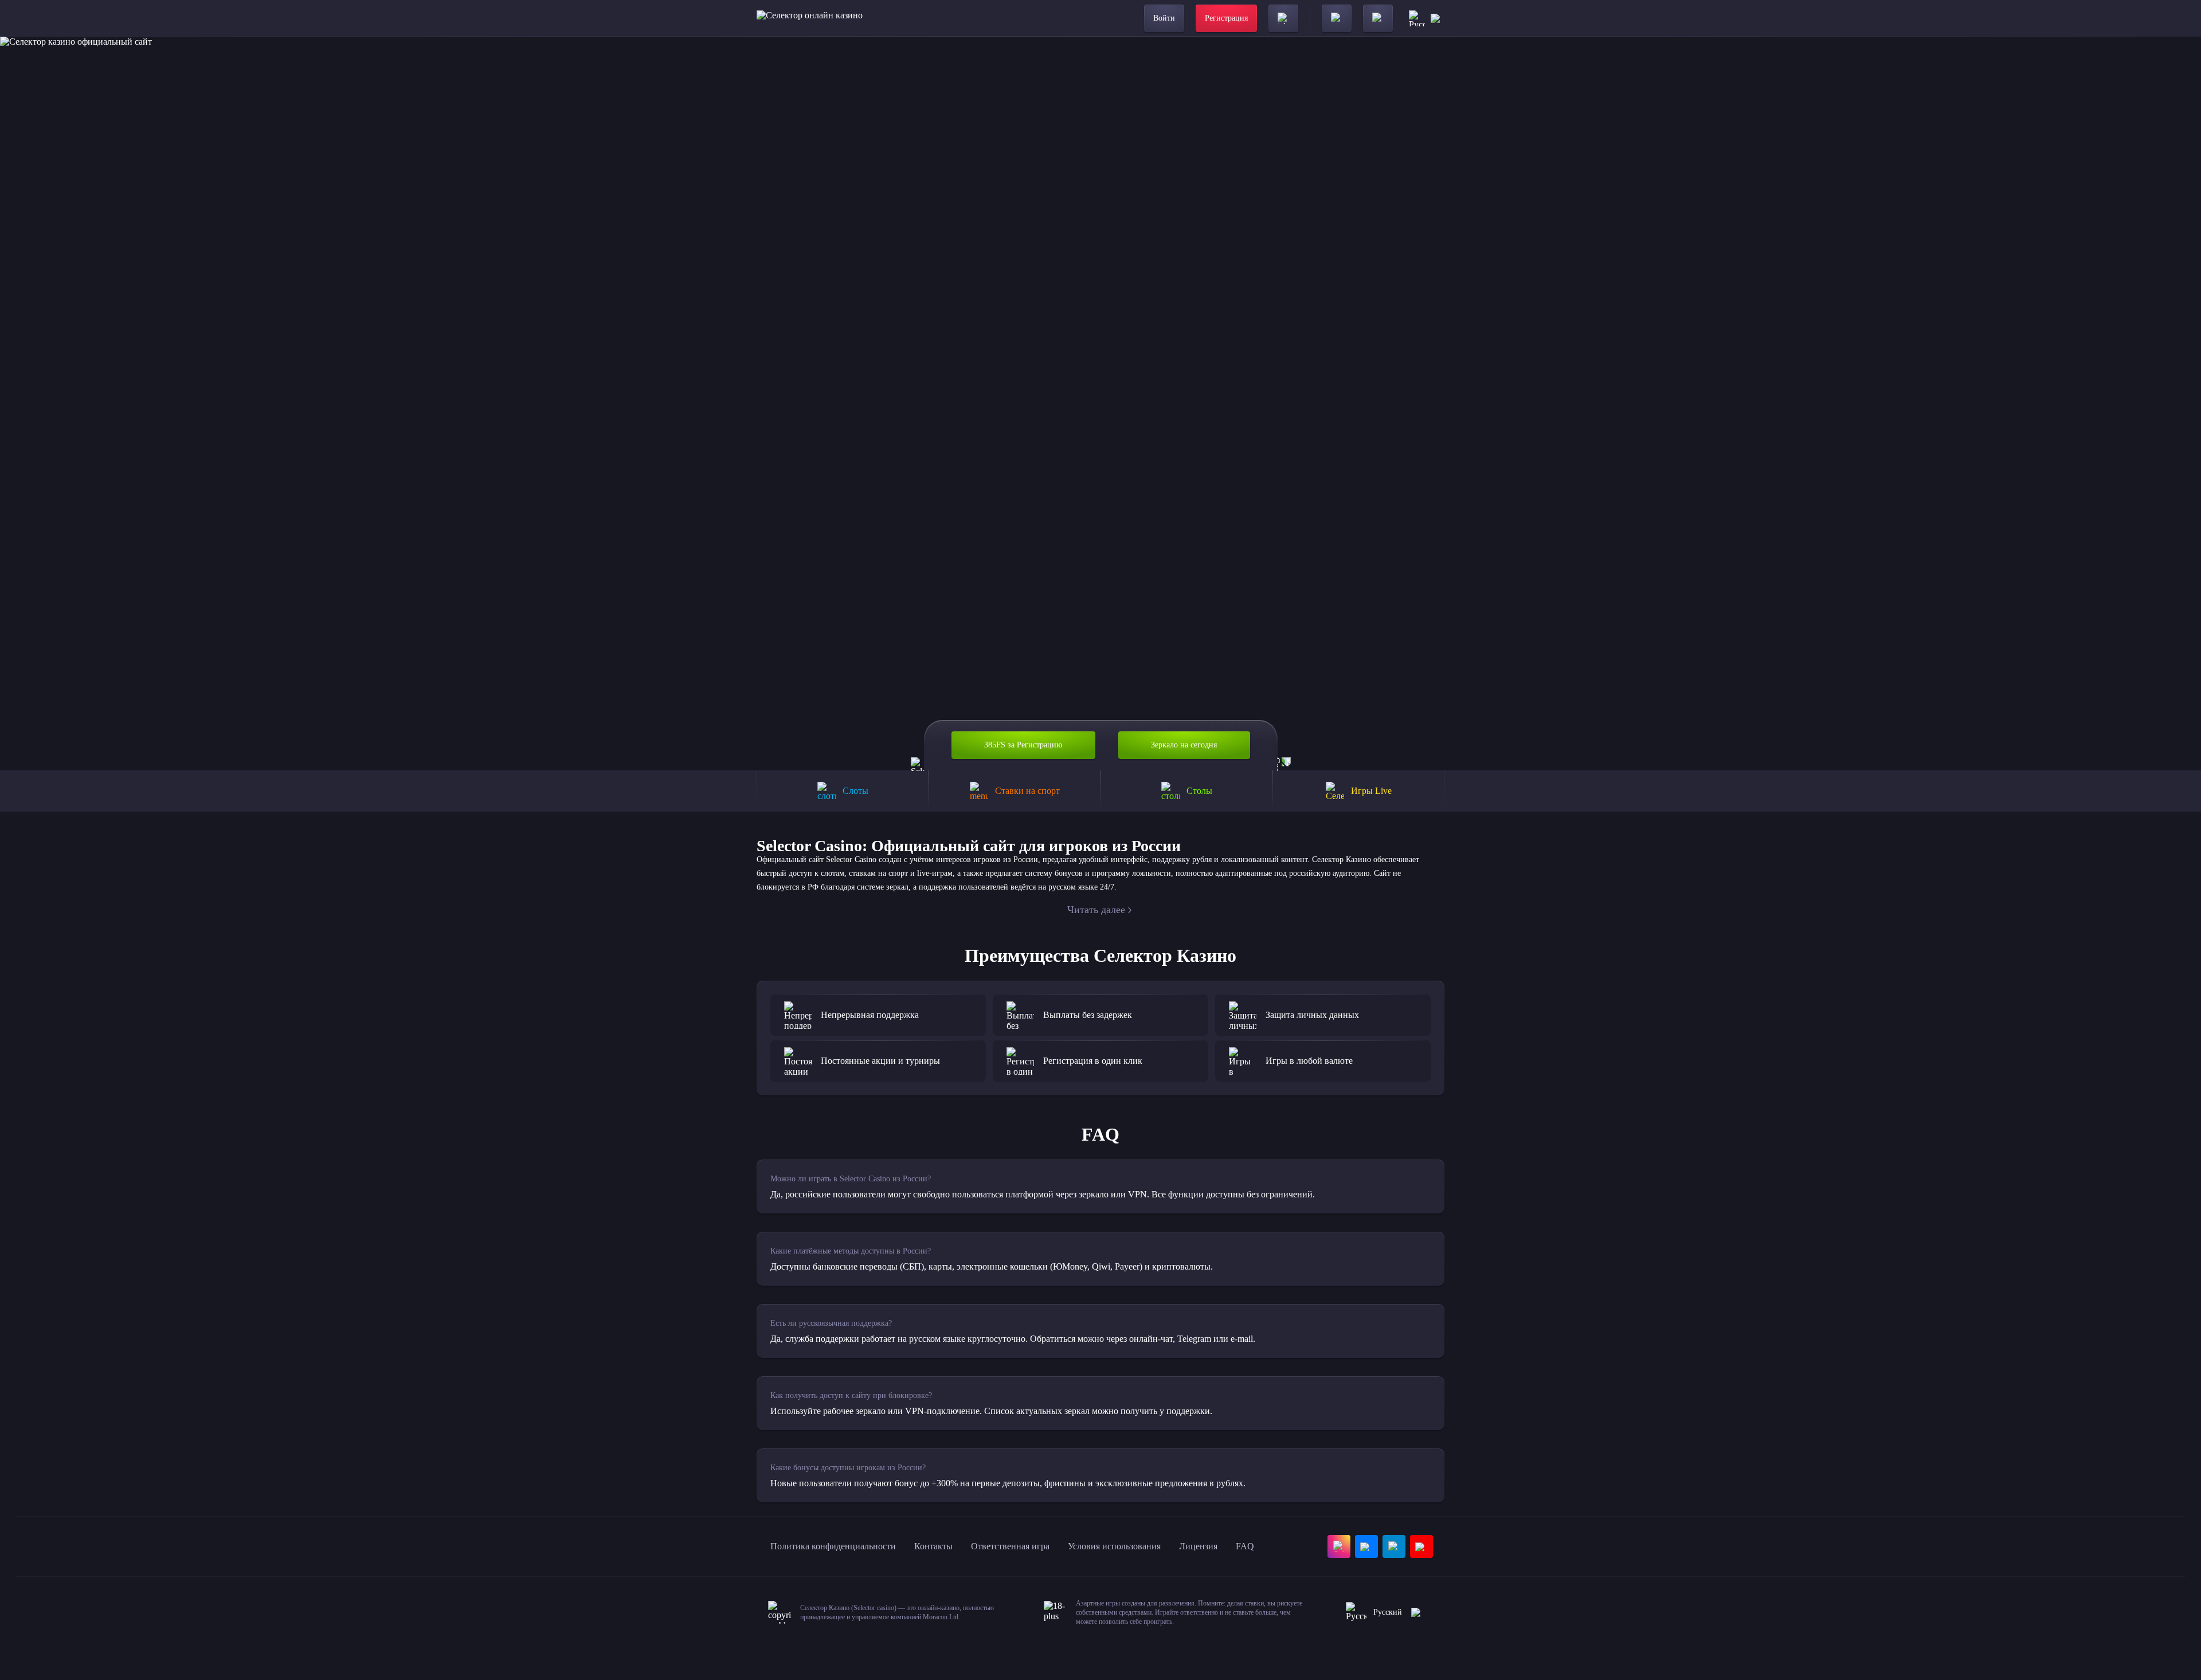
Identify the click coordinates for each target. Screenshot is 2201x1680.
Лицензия (1198, 1546)
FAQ (1245, 1546)
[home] (810, 18)
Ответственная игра (1010, 1546)
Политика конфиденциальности (833, 1546)
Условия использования (1114, 1546)
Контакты (933, 1546)
